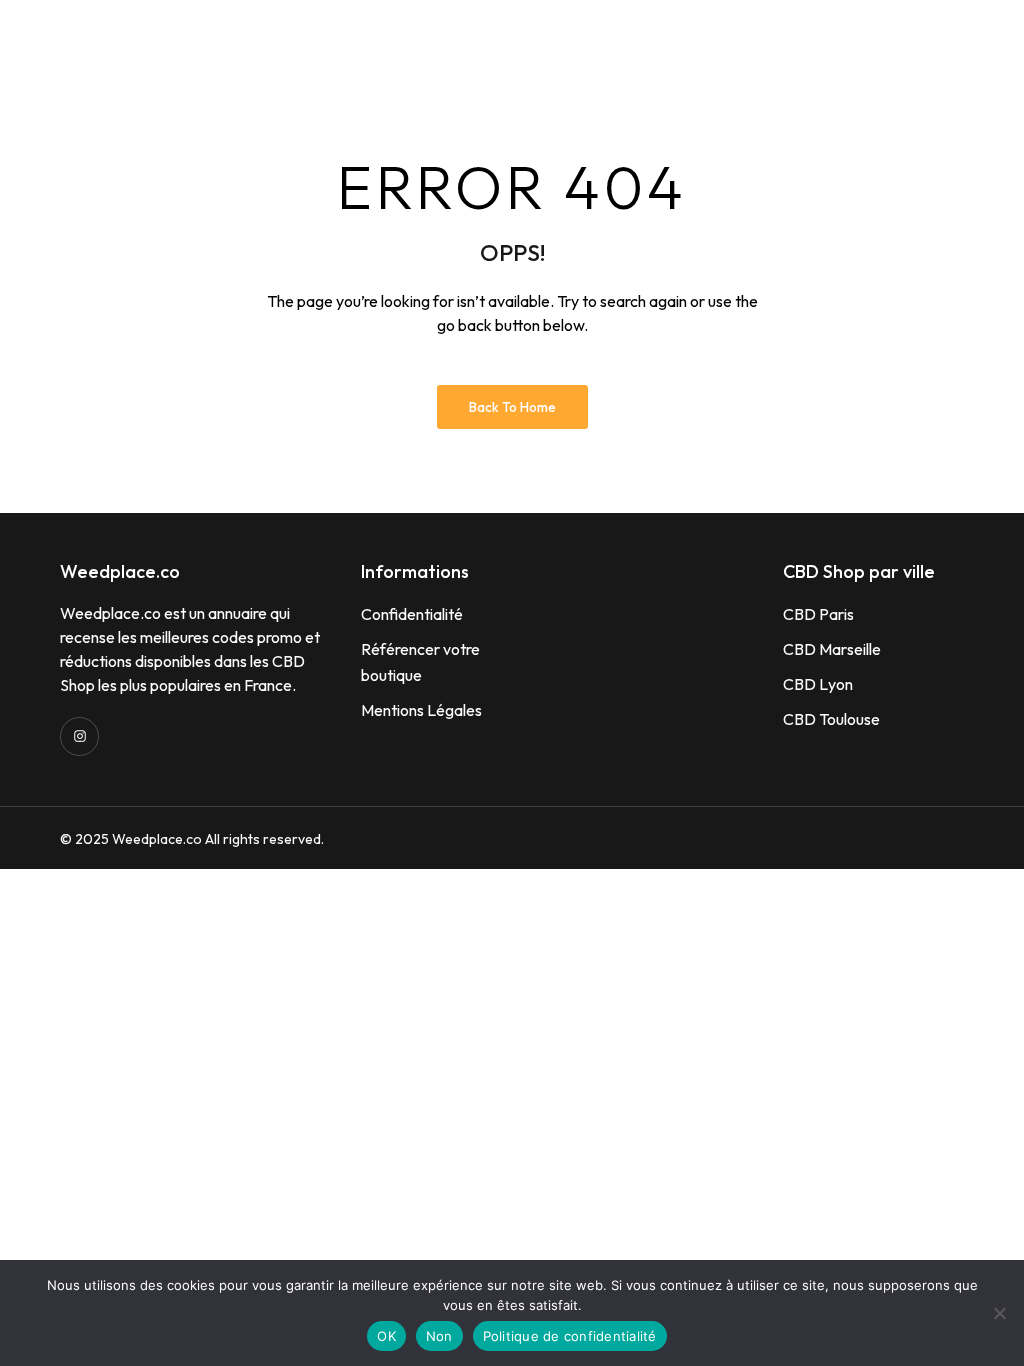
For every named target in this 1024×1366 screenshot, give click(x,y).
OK (386, 1336)
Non (439, 1336)
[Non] (999, 1313)
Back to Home (512, 407)
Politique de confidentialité (570, 1336)
